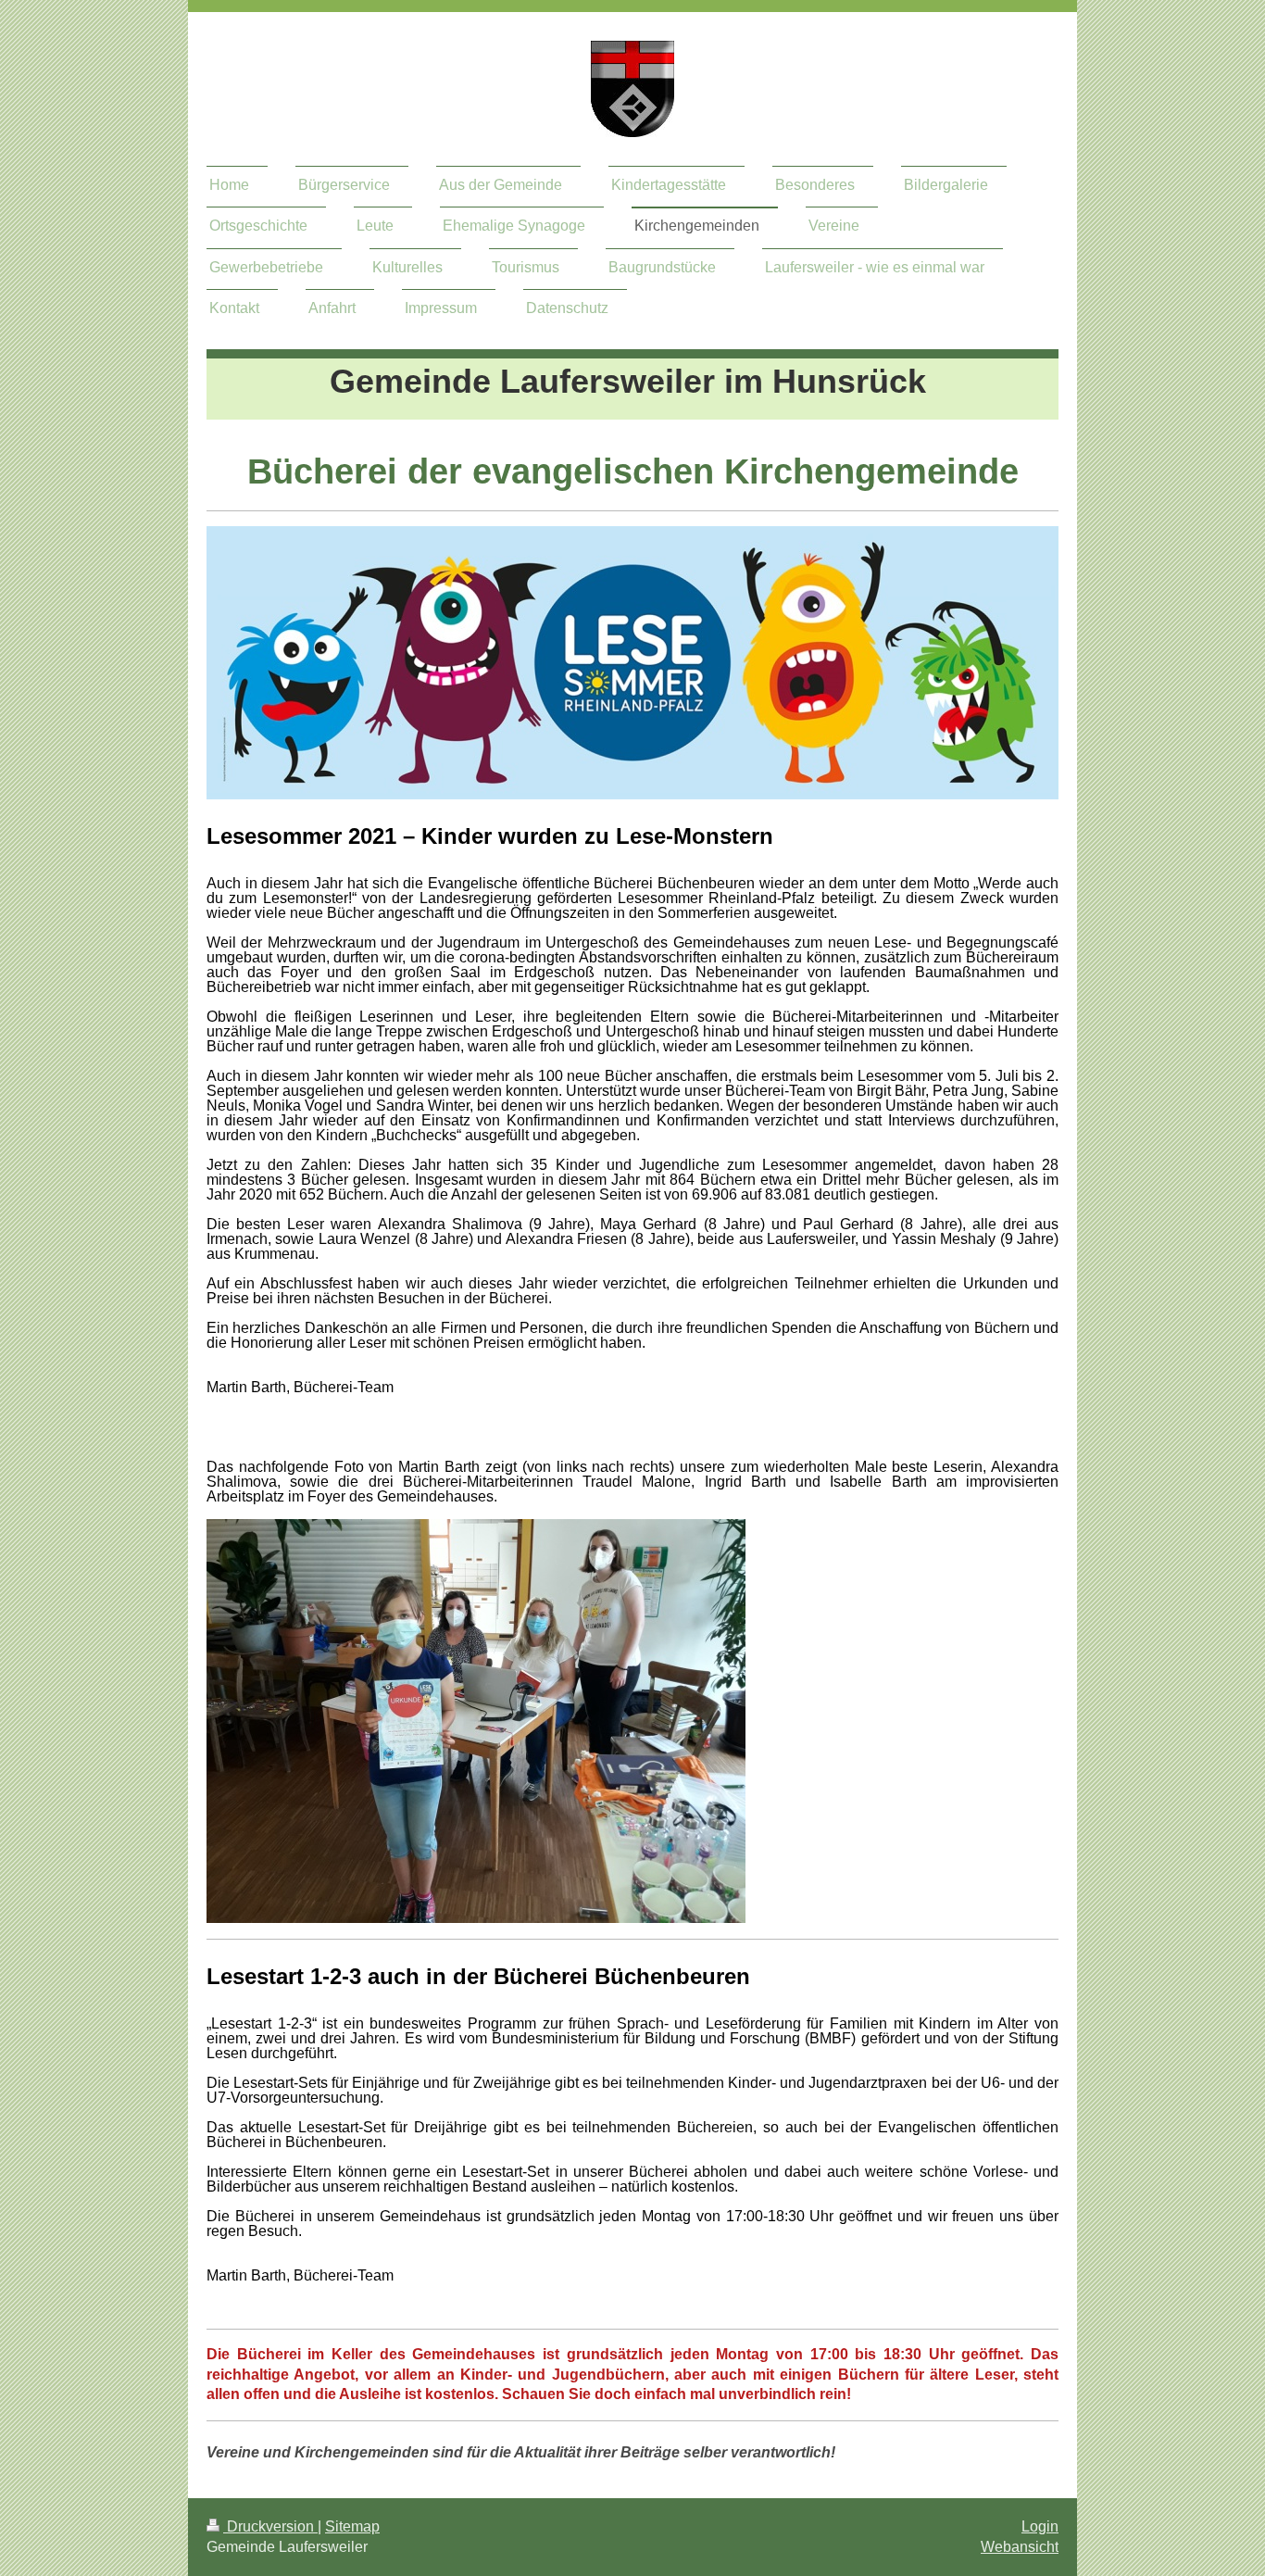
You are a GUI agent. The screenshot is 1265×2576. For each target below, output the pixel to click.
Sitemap (352, 2526)
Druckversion (270, 2526)
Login (1040, 2526)
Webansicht (1020, 2547)
